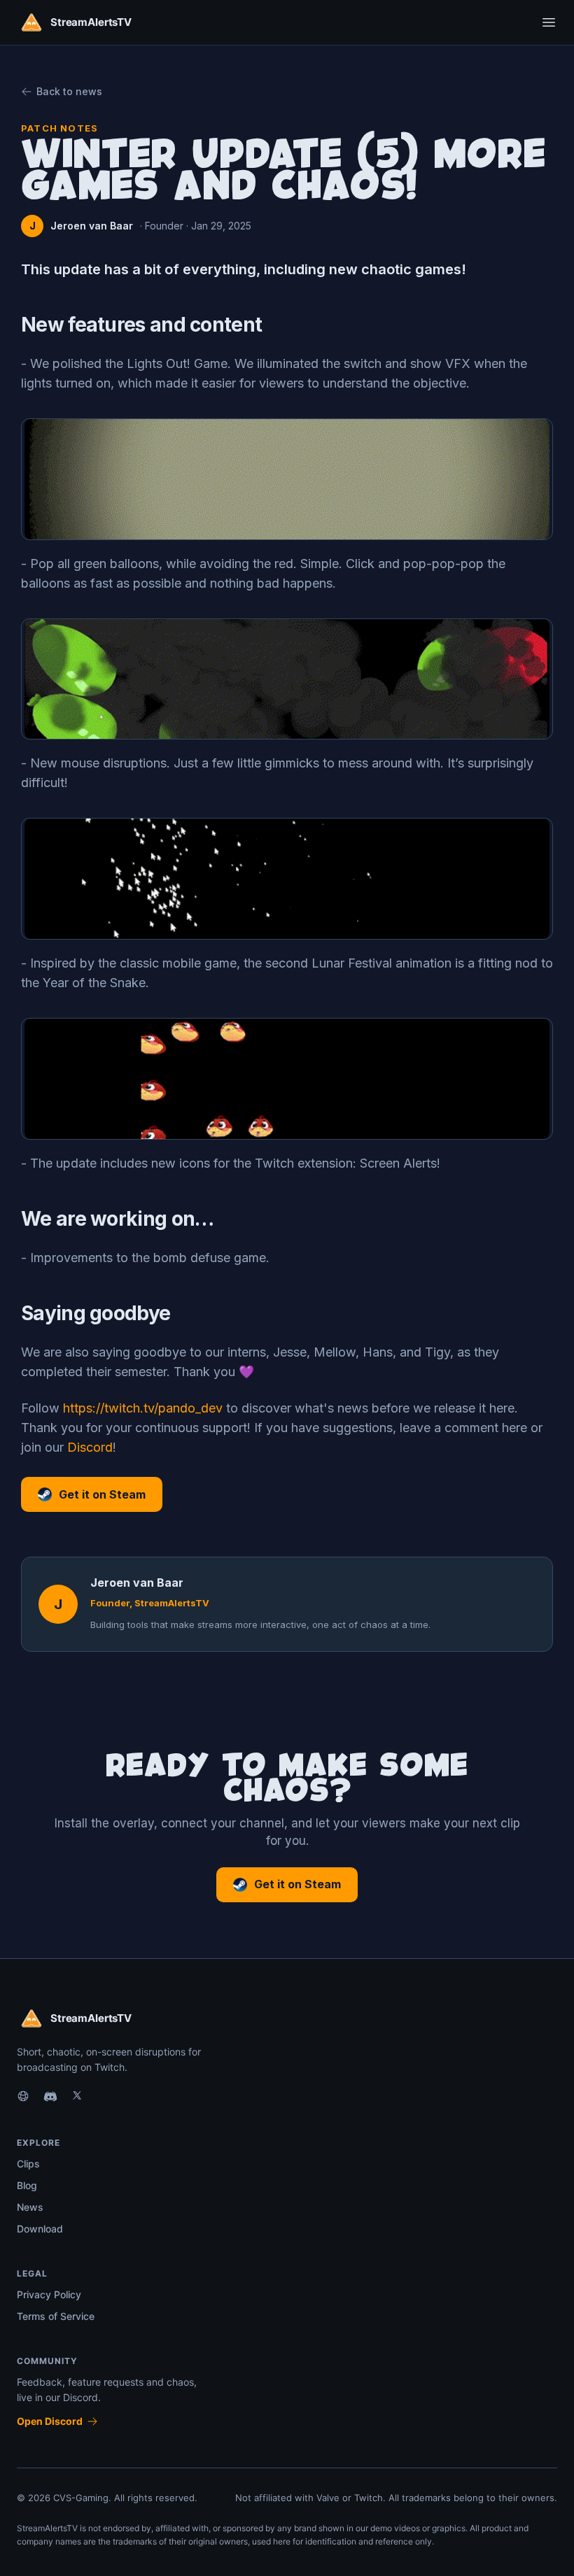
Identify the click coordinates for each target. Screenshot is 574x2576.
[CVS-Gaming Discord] (50, 2097)
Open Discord (50, 2421)
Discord (90, 1447)
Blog (27, 2185)
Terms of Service (56, 2316)
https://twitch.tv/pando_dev (143, 1408)
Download (40, 2229)
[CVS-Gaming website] (23, 2097)
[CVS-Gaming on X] (77, 2097)
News (30, 2207)
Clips (28, 2164)
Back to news (69, 91)
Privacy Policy (49, 2294)
